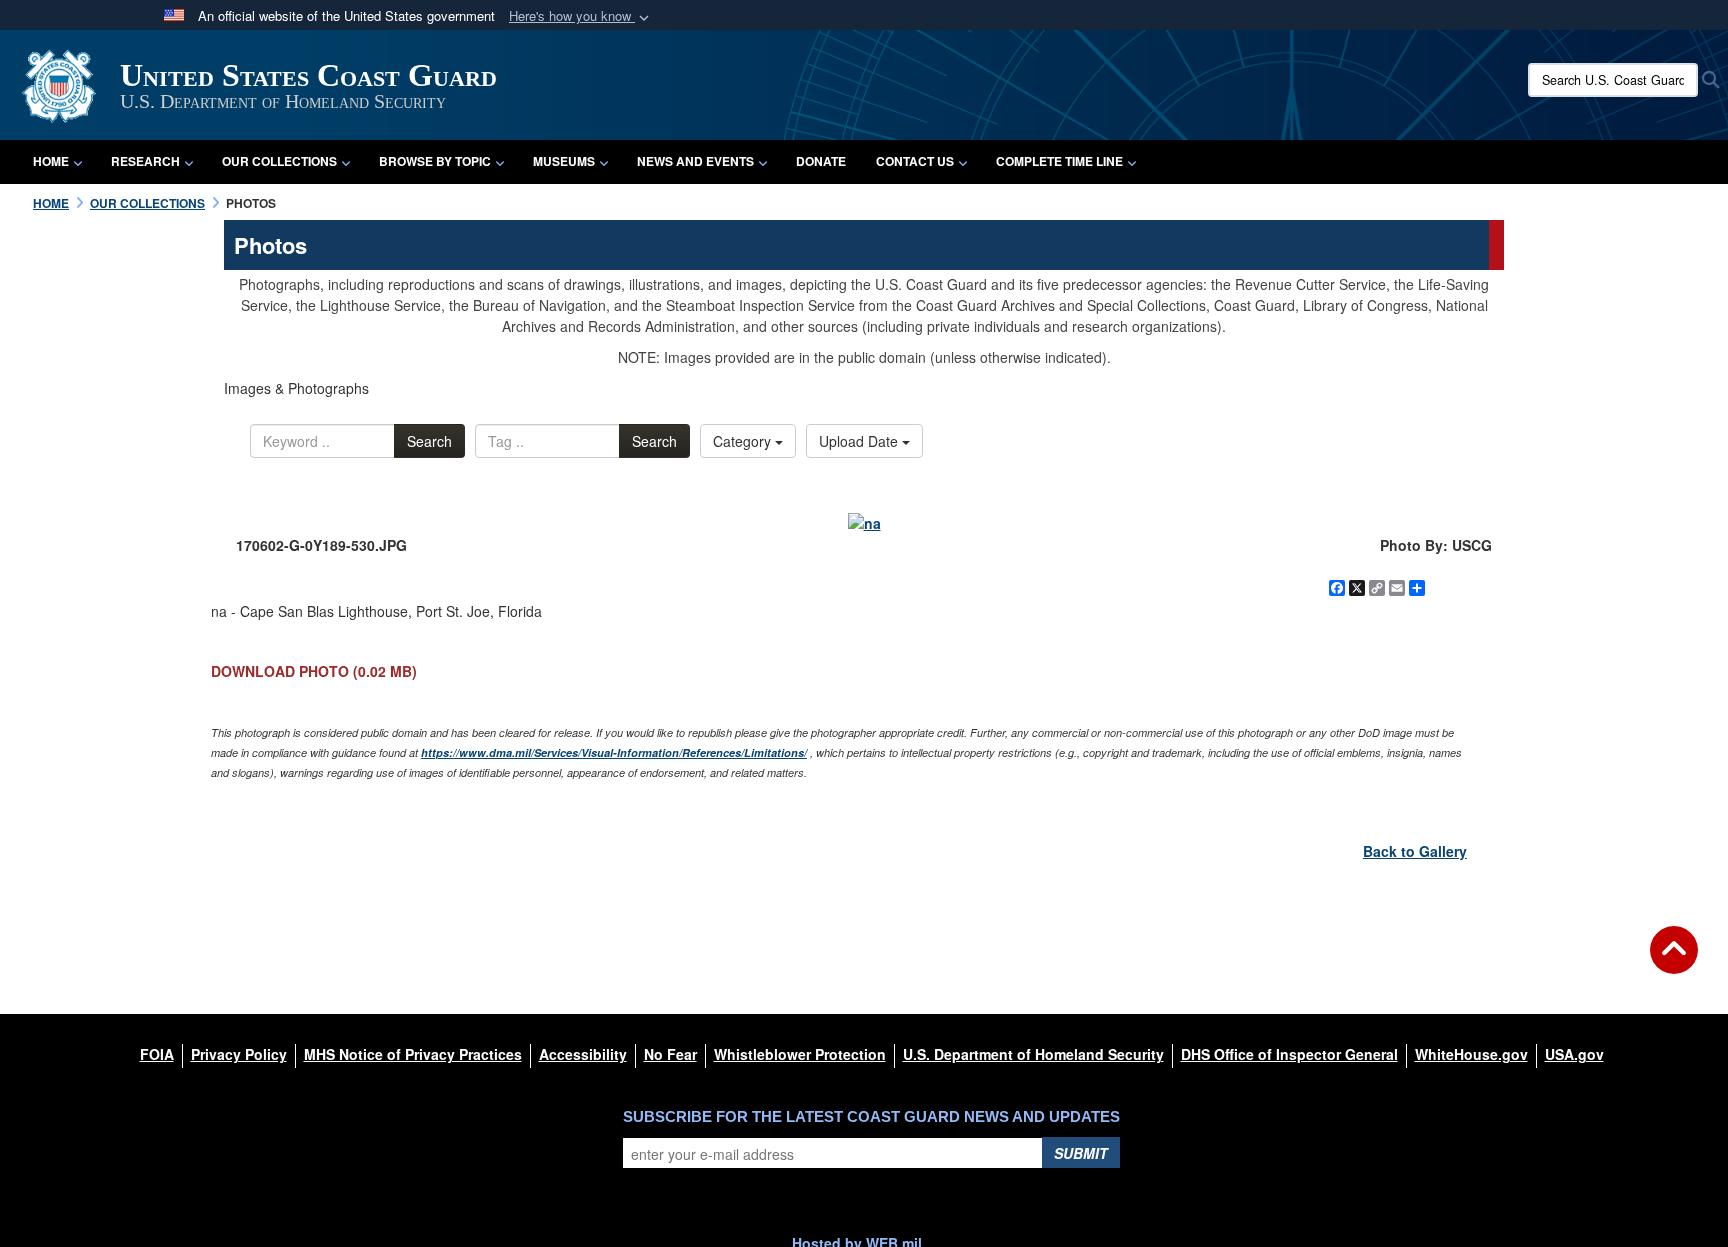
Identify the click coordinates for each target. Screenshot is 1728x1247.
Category (744, 441)
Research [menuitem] (145, 161)
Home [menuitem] (51, 161)
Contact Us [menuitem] (915, 161)
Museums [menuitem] (564, 161)
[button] (581, 16)
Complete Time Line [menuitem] (1059, 161)
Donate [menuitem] (821, 161)
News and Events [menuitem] (695, 161)
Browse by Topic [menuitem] (435, 161)
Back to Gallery (1415, 851)
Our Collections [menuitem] (279, 161)
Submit (1081, 1153)
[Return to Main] (1674, 962)
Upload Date (860, 441)
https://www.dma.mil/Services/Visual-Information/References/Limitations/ (614, 752)
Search (429, 441)
